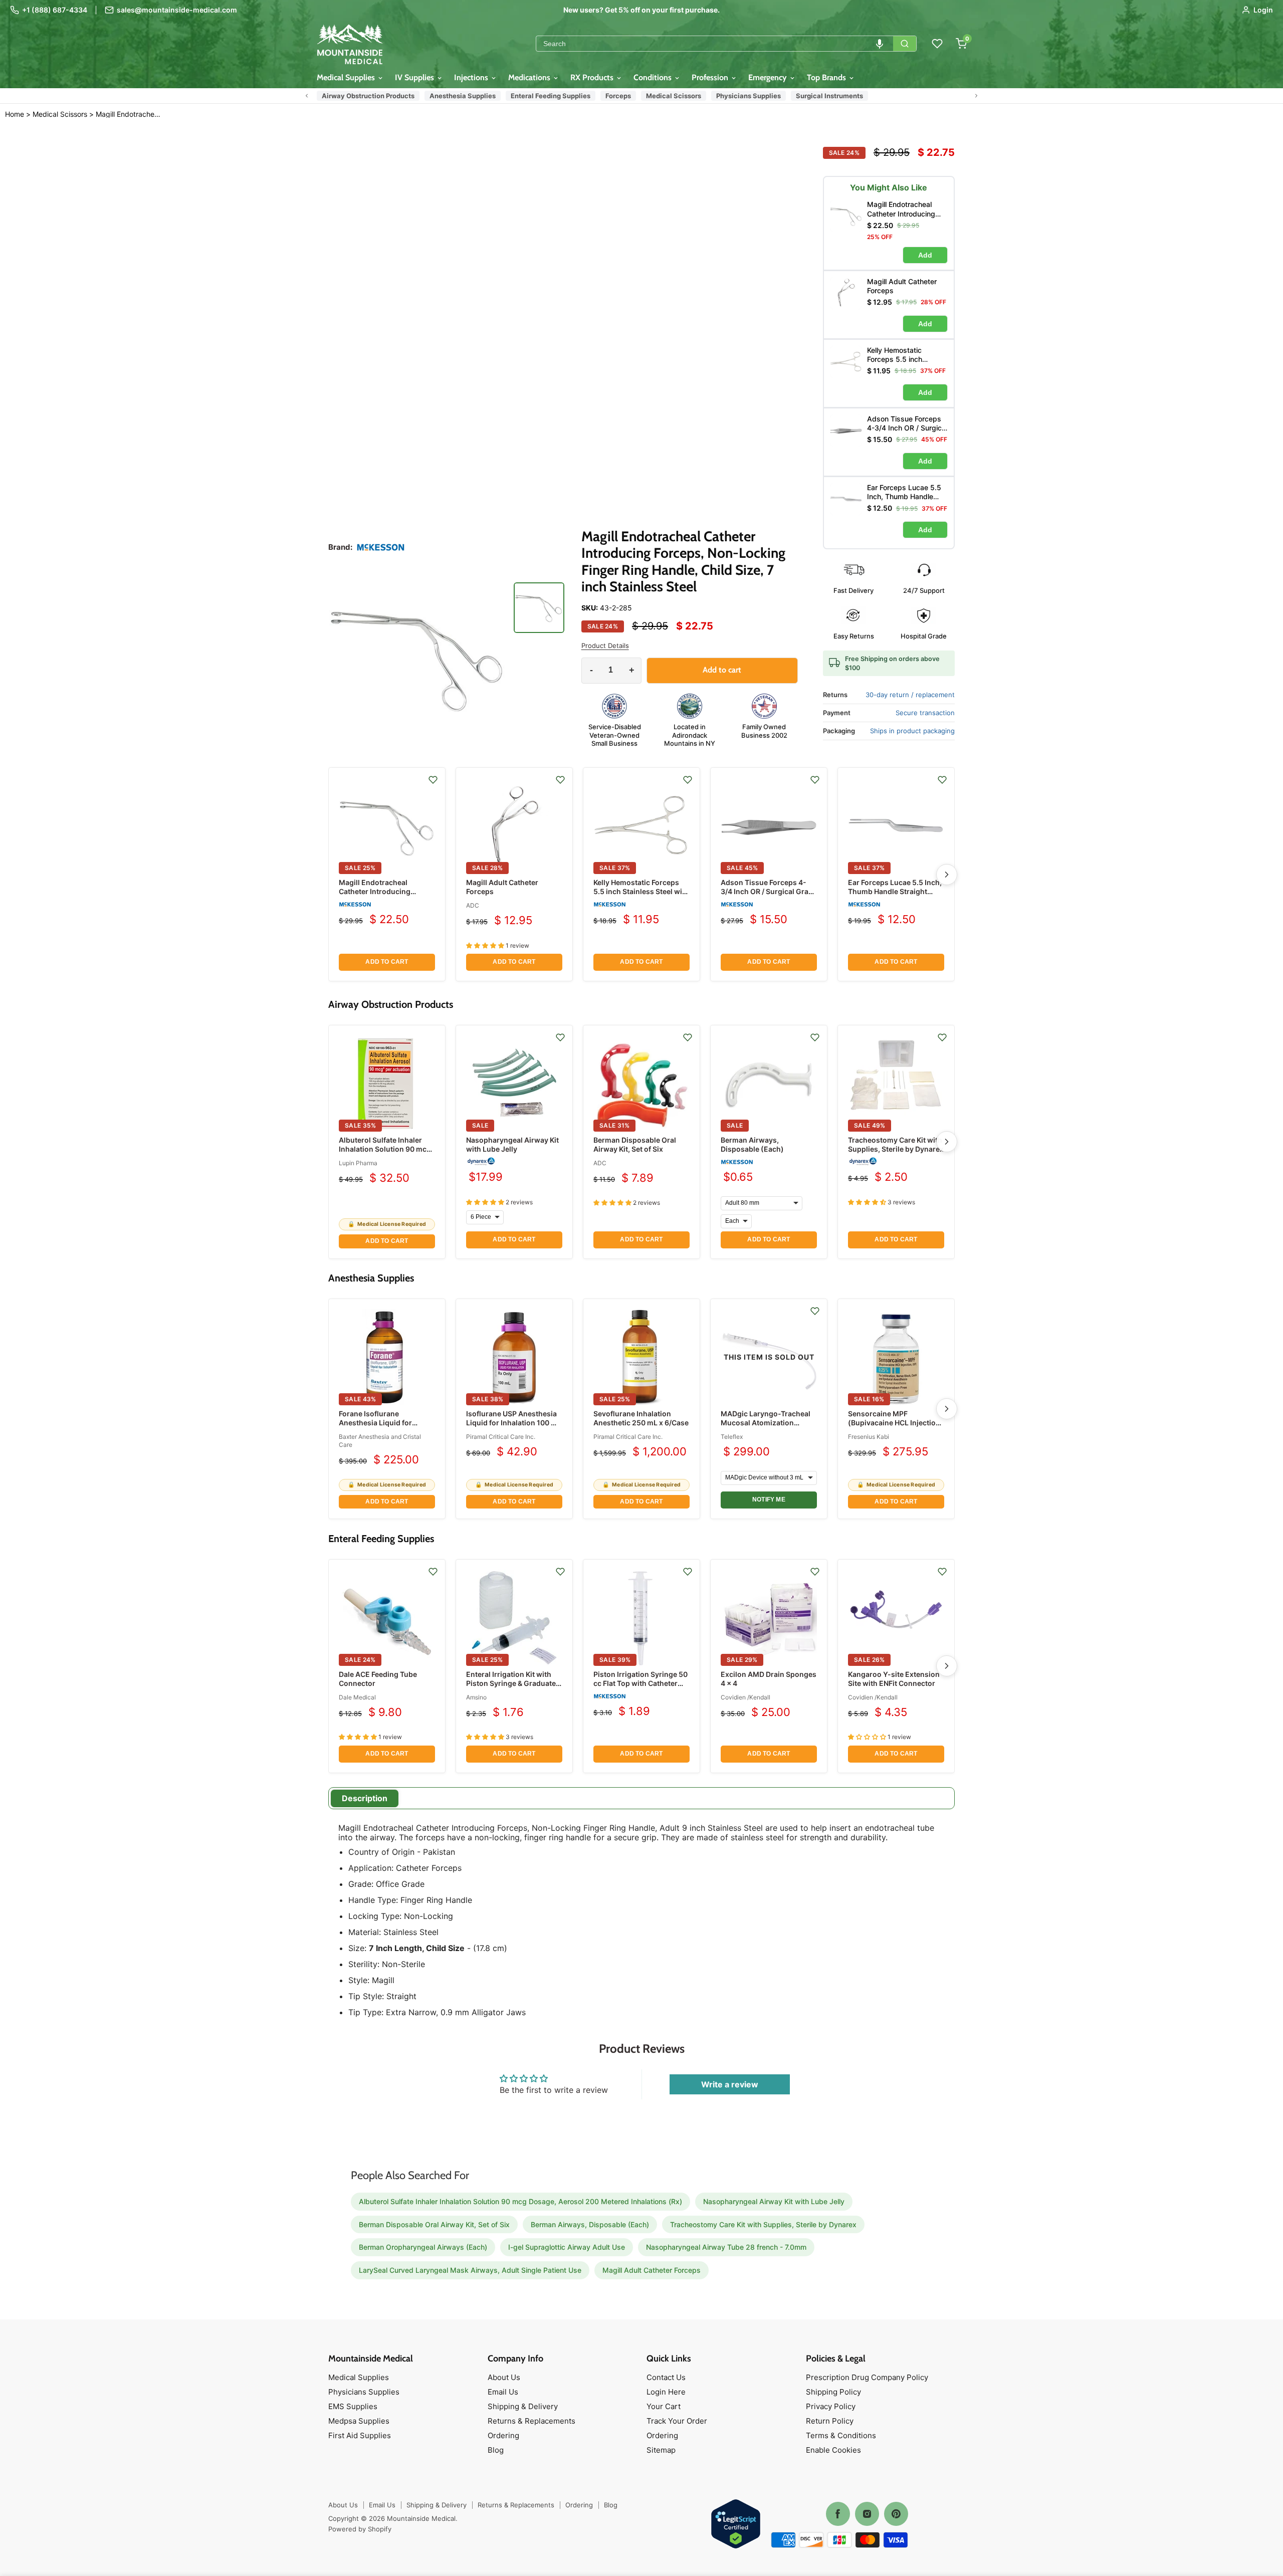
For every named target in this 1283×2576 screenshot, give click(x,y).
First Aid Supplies (360, 2435)
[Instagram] (867, 2514)
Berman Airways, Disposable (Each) (752, 1144)
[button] (880, 44)
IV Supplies (415, 77)
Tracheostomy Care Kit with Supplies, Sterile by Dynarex (896, 1144)
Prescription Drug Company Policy (867, 2377)
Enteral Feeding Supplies (551, 96)
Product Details (605, 646)
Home (15, 114)
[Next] (947, 875)
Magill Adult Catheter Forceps (652, 2270)
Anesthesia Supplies (463, 96)
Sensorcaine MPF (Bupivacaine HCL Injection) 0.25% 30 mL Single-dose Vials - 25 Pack (896, 1427)
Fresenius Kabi (869, 1437)
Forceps (618, 96)
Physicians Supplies (749, 96)
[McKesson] (381, 547)
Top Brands (827, 77)
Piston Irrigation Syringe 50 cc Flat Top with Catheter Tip (640, 1683)
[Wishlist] (937, 44)
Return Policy (830, 2421)
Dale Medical (357, 1697)
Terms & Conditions (841, 2435)
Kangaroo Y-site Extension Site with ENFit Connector (894, 1679)
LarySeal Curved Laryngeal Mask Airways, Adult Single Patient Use (470, 2270)
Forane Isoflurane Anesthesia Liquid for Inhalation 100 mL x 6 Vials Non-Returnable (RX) (384, 1427)
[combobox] (715, 44)
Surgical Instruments (829, 96)
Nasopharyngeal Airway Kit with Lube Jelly (512, 1144)
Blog (496, 2450)
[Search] (905, 44)
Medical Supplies (347, 77)
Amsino (476, 1697)
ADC (473, 905)
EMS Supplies (353, 2406)
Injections (472, 77)
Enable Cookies (833, 2450)
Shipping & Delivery (523, 2406)
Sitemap (661, 2450)
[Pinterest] (896, 2514)
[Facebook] (838, 2514)
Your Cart (664, 2406)
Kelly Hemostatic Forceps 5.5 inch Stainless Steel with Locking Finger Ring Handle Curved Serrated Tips (641, 896)
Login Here (666, 2392)
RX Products (593, 77)
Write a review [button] (730, 2084)
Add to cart (387, 962)
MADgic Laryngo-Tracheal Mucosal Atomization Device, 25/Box (766, 1423)
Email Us (503, 2392)
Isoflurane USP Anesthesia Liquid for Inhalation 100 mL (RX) (514, 1423)
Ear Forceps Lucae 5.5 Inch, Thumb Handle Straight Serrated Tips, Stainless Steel (895, 896)
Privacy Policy (831, 2406)
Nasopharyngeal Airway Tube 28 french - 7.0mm (726, 2247)
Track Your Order (677, 2421)
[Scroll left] (307, 96)
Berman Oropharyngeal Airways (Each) (423, 2247)
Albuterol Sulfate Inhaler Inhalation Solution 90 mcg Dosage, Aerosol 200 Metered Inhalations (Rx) (385, 1154)
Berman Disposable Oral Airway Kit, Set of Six (635, 1144)
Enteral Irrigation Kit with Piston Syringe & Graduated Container (513, 1683)
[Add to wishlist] (433, 780)
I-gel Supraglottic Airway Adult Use (567, 2247)
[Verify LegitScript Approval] (736, 2525)
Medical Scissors (674, 96)
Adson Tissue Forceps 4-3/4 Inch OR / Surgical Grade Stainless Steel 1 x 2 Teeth (769, 891)
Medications (530, 77)
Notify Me (769, 1499)
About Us (504, 2377)
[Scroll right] (976, 96)
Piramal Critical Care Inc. (501, 1437)
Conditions (654, 77)
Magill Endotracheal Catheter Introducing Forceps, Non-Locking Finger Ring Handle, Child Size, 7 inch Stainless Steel (130, 114)
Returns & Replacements (531, 2421)
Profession (711, 77)
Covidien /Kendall (745, 1697)
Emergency (769, 77)
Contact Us (666, 2377)
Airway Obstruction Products (368, 96)
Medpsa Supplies (359, 2421)
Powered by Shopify (360, 2529)
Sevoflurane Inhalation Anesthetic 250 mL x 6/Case (641, 1418)
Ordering (503, 2435)
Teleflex (732, 1437)
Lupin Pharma (358, 1163)
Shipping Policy (833, 2392)
